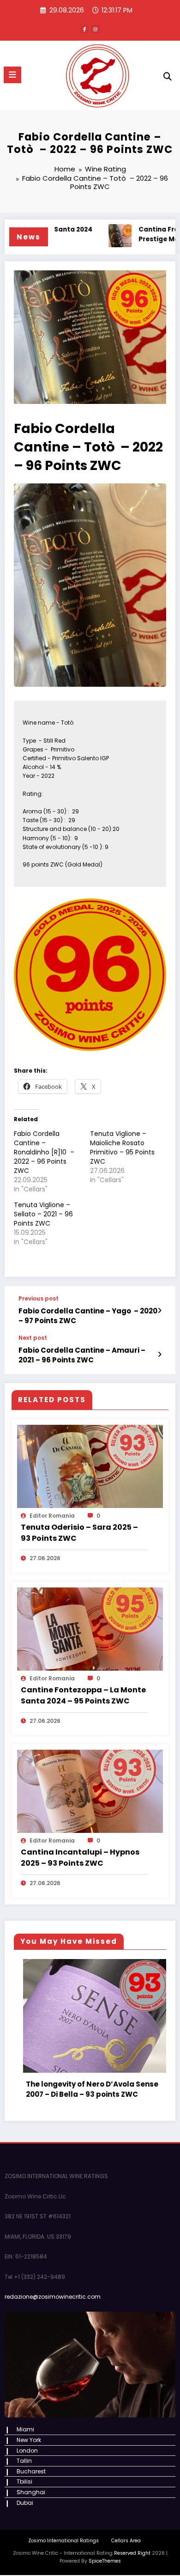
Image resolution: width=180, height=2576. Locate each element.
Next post (33, 1338)
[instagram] (96, 29)
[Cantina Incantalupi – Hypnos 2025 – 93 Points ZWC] (90, 1791)
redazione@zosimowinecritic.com (53, 2287)
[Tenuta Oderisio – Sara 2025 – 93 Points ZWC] (90, 1466)
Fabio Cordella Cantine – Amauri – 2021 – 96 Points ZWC (82, 1355)
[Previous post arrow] (159, 1311)
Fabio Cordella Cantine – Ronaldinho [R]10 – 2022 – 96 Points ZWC (44, 1152)
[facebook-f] (84, 29)
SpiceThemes (105, 2551)
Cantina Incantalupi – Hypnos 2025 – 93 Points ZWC (80, 1858)
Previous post (39, 1299)
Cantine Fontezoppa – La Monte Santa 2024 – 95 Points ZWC (83, 1695)
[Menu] (12, 75)
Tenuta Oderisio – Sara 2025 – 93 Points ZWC (79, 1533)
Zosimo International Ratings (63, 2531)
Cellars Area (126, 2531)
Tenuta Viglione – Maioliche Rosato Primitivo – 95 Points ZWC (122, 1148)
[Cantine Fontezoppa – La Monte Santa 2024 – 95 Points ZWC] (90, 1628)
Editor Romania (52, 1516)
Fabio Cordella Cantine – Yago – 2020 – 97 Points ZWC (88, 1316)
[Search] (168, 76)
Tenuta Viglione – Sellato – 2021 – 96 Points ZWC (43, 1214)
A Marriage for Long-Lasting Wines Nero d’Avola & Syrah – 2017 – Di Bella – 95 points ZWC (102, 2074)
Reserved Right (132, 2543)
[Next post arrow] (159, 1355)
